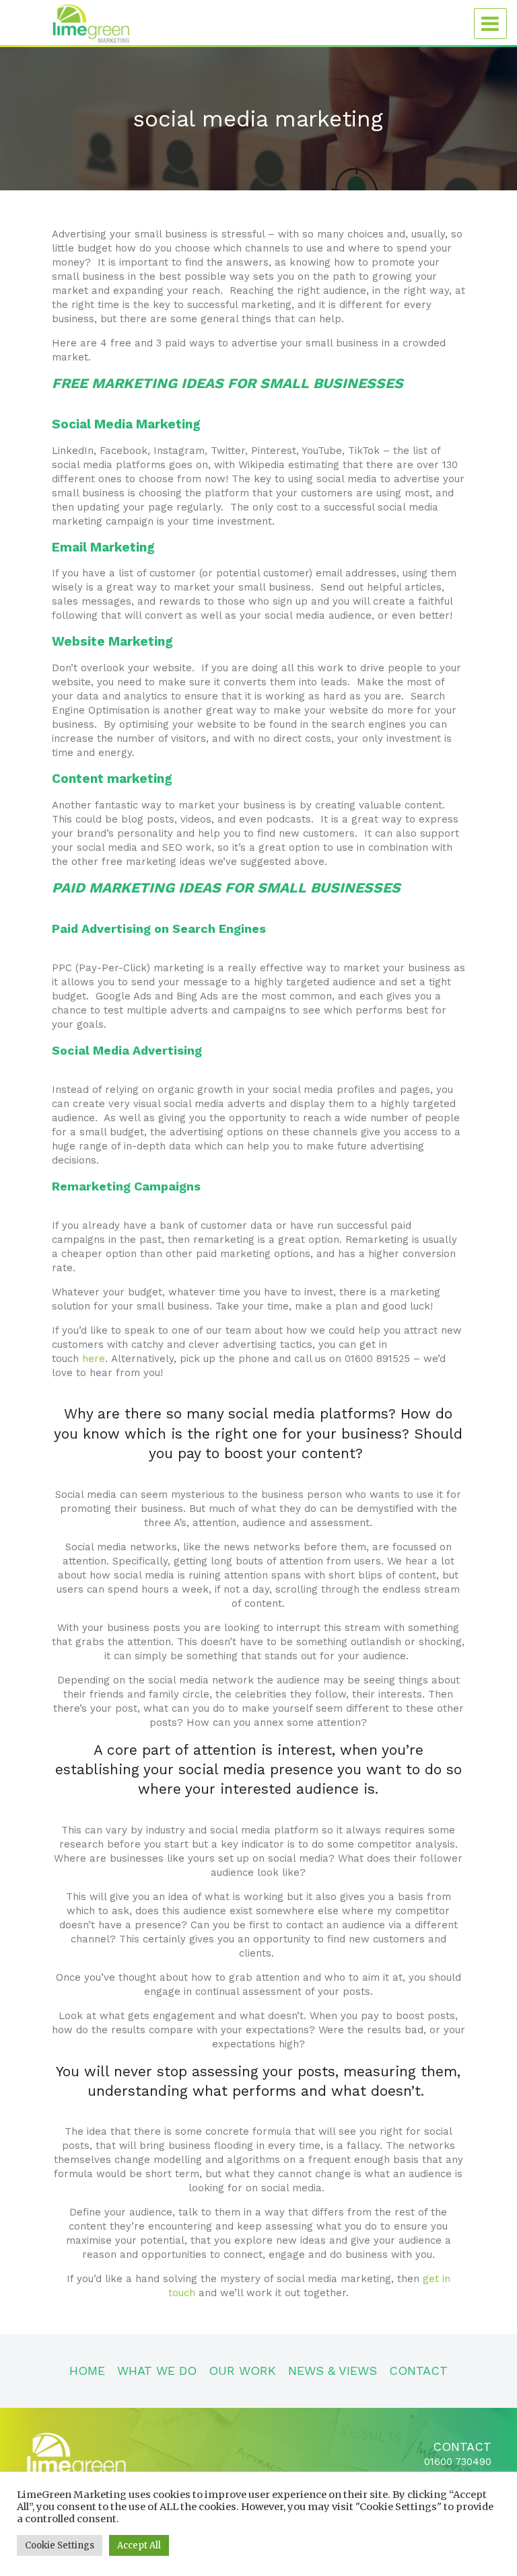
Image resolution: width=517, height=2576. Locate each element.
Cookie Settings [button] (60, 2545)
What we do (157, 2371)
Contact (418, 2371)
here (94, 1359)
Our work (242, 2371)
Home (87, 2371)
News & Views (333, 2371)
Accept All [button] (139, 2545)
